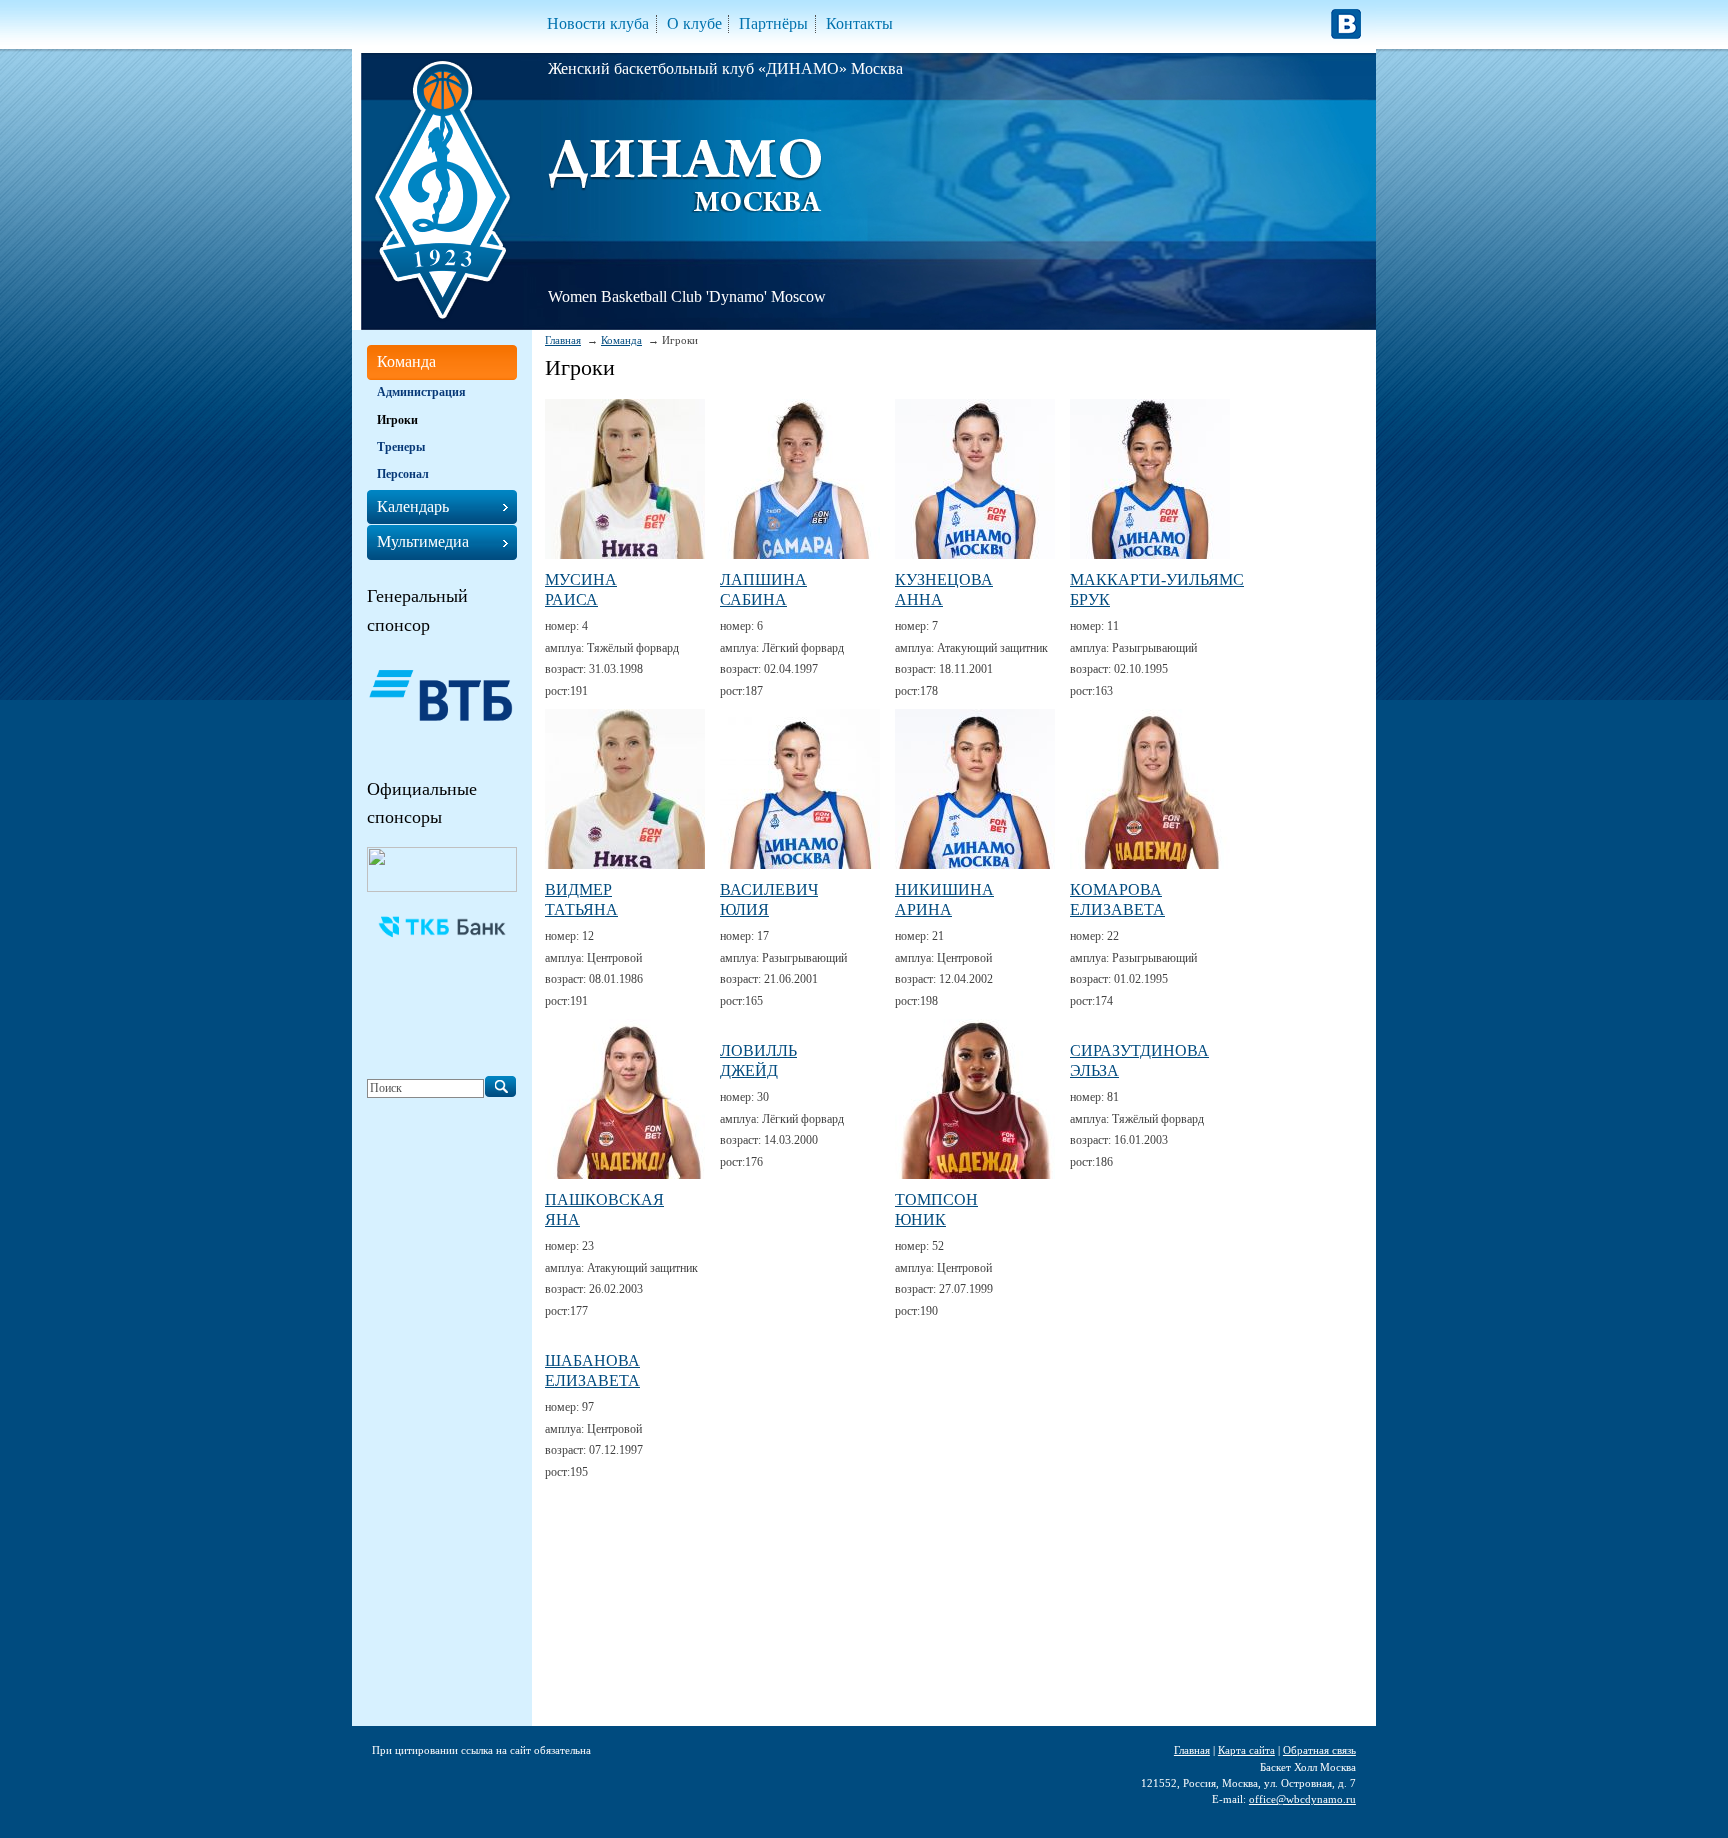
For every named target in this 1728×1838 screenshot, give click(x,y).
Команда (621, 340)
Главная (563, 340)
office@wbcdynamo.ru (1302, 1799)
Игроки (397, 420)
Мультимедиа (423, 541)
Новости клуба (598, 23)
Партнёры (773, 23)
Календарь (413, 506)
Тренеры (401, 447)
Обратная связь (1319, 1750)
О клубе (694, 23)
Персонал (403, 474)
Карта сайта (1246, 1750)
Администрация (421, 392)
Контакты (859, 23)
